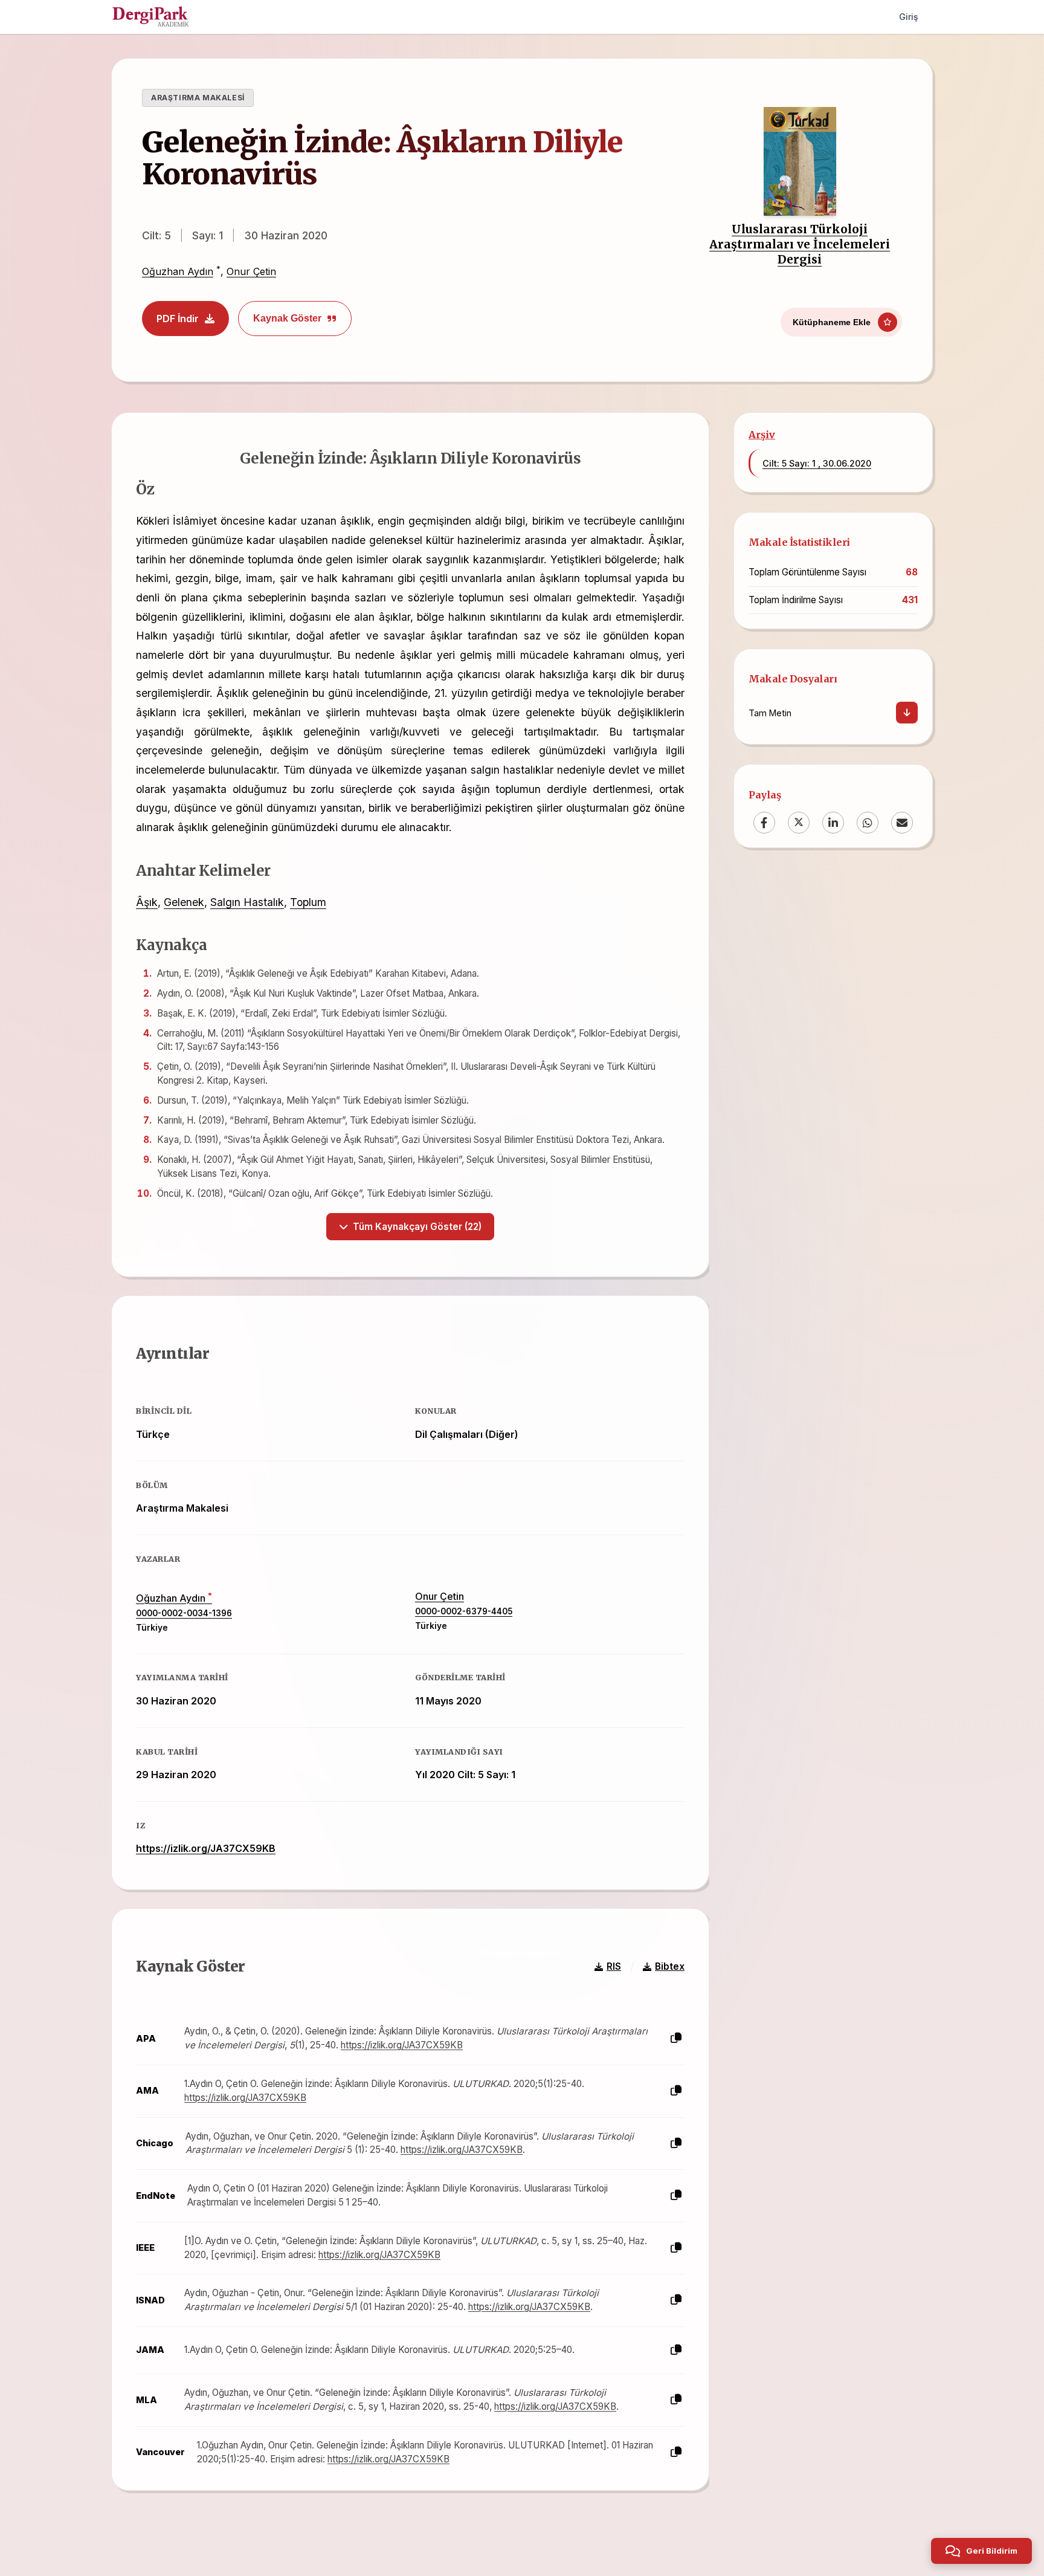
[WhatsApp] (868, 822)
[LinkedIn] (833, 822)
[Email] (902, 822)
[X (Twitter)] (799, 822)
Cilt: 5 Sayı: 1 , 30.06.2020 (817, 463)
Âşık (147, 902)
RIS (614, 1966)
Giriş (909, 17)
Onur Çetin (251, 271)
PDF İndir (178, 319)
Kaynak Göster (287, 318)
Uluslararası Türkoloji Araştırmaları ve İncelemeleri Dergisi (800, 244)
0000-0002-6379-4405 (464, 1611)
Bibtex (670, 1966)
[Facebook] (764, 822)
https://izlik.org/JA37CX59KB (206, 1848)
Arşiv (762, 435)
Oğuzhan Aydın (178, 271)
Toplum (308, 902)
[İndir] (907, 713)
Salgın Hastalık (247, 902)
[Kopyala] (676, 2038)
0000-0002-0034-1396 (184, 1613)
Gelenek (184, 902)
